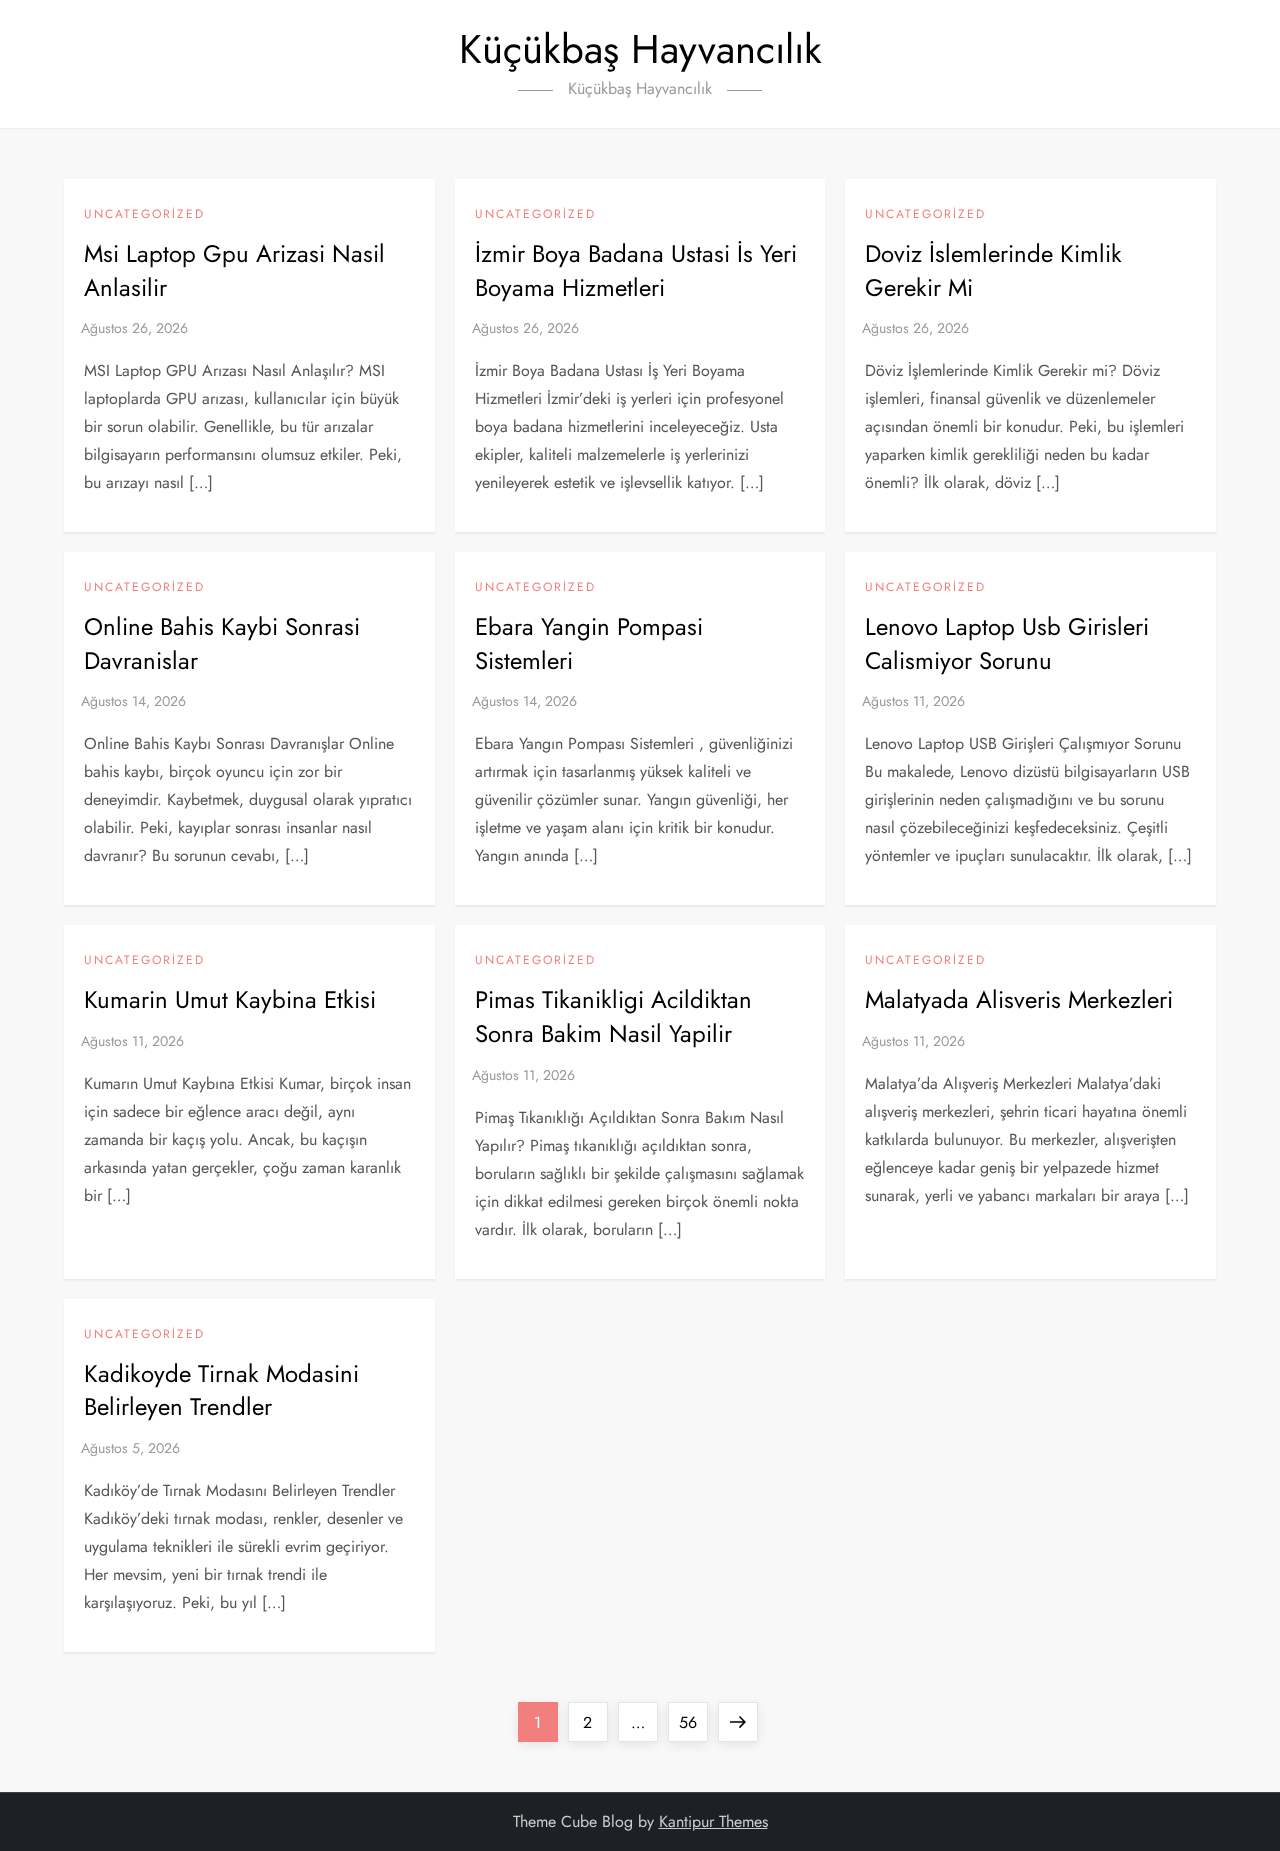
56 (693, 1722)
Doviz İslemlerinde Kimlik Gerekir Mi (993, 270)
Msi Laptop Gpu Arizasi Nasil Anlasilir (234, 270)
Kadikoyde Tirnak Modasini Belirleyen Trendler (221, 1390)
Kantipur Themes (713, 1821)
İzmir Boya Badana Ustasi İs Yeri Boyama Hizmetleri (636, 270)
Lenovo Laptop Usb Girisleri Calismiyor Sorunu (1007, 643)
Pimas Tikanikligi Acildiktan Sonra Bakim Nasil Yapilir (613, 1016)
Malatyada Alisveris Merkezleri (1019, 999)
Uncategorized (144, 215)
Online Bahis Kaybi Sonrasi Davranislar (222, 643)
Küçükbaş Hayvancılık (640, 49)
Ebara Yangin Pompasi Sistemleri (589, 643)
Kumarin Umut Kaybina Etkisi (230, 999)
